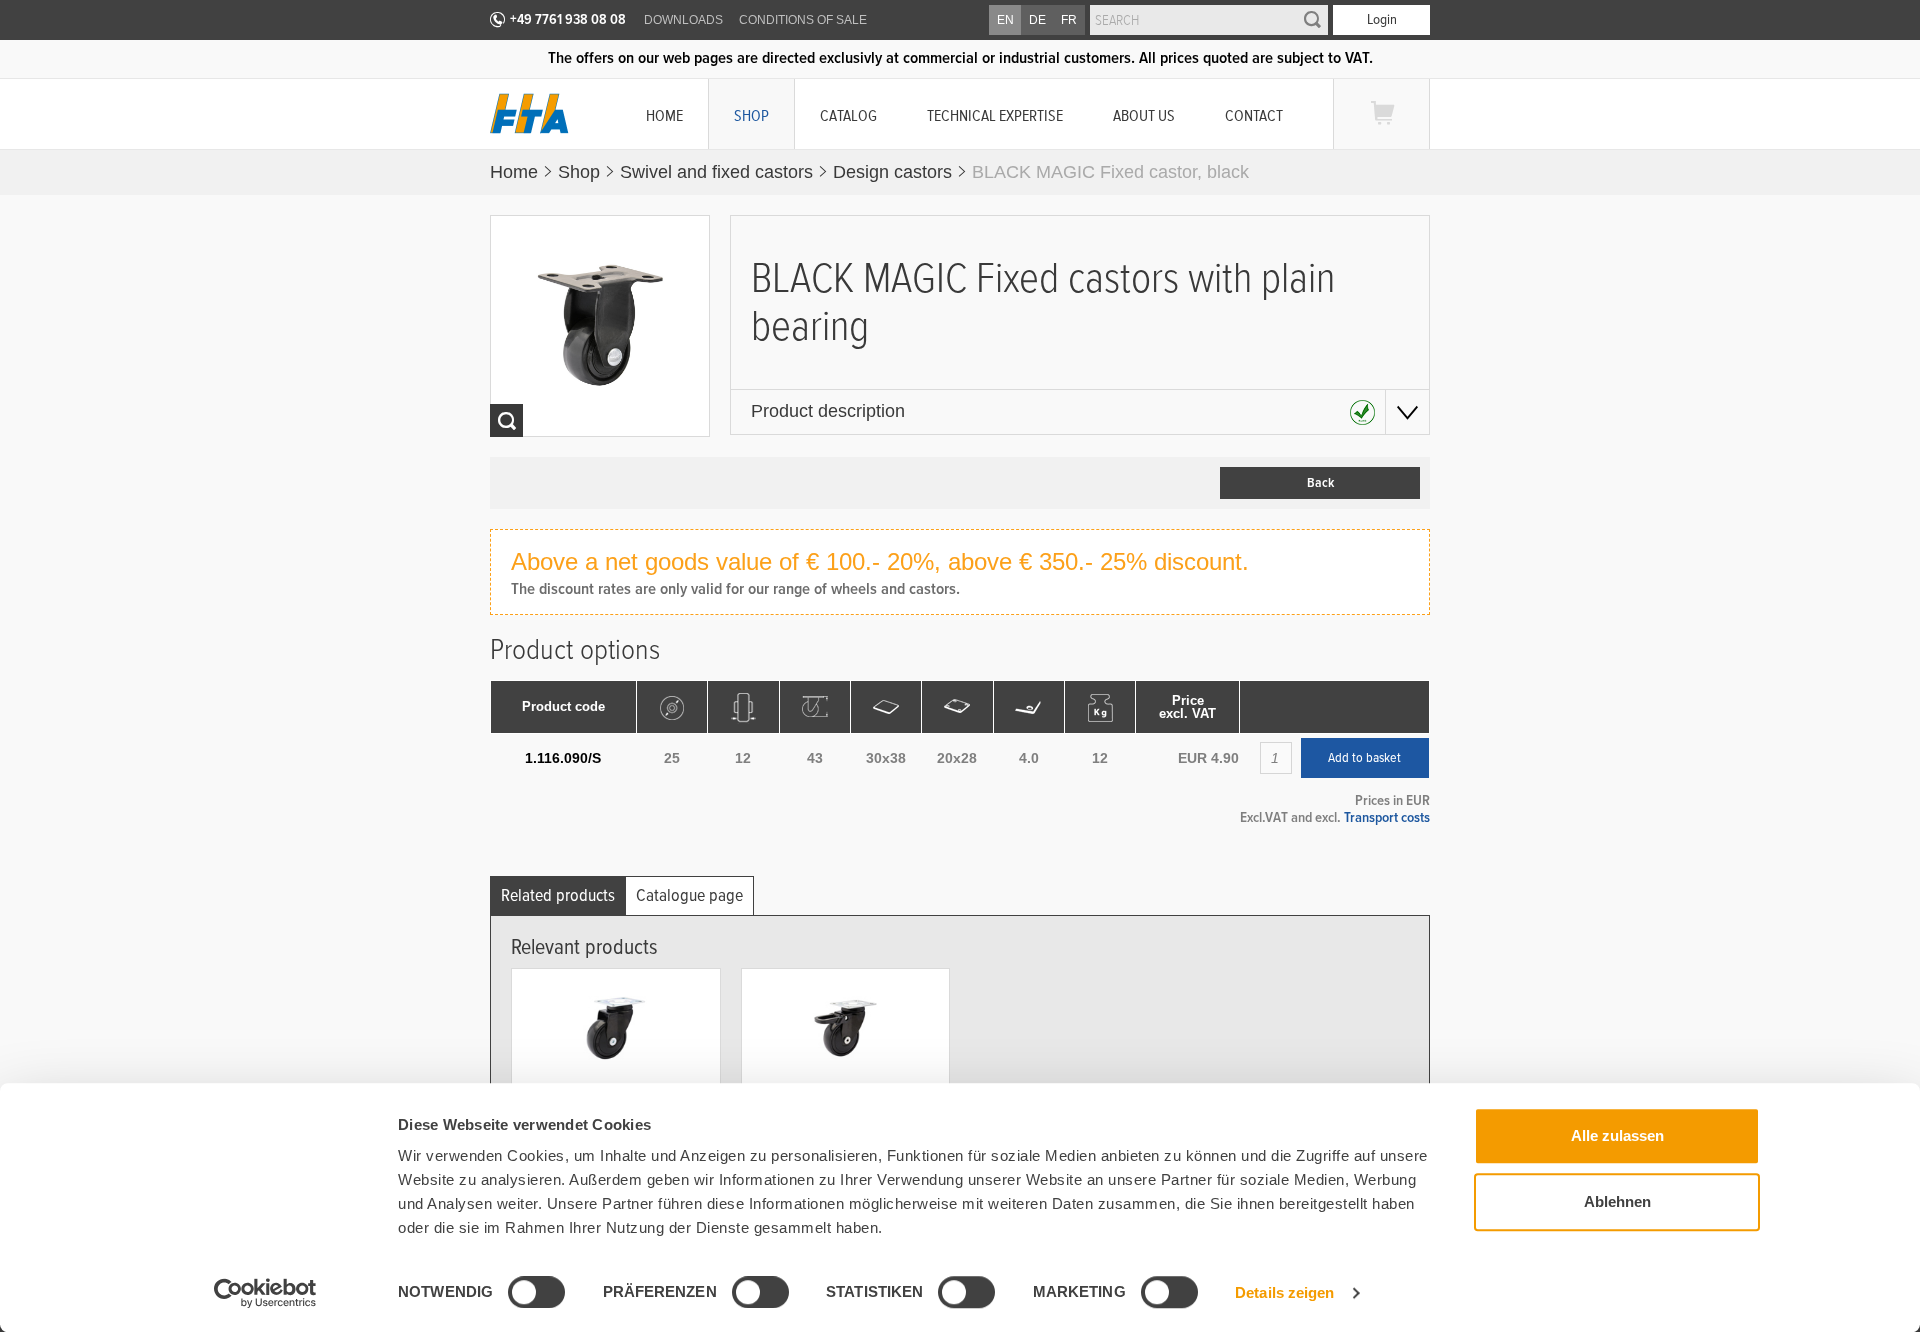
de (1037, 20)
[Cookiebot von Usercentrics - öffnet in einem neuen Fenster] (265, 1293)
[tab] (558, 895)
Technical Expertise (995, 115)
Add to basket (1364, 758)
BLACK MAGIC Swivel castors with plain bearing (604, 1111)
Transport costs (1387, 817)
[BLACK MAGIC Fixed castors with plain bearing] (601, 326)
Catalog (848, 115)
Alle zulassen (1617, 1135)
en (1005, 20)
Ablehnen (1617, 1201)
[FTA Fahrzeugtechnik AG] (529, 113)
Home (664, 115)
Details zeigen (1284, 1292)
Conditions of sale (803, 20)
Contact (1254, 115)
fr (1069, 20)
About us (1144, 115)
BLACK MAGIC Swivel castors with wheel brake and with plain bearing (838, 1111)
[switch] (744, 1295)
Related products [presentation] (558, 895)
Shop (751, 115)
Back (1320, 483)
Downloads (683, 20)
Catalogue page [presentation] (689, 895)
